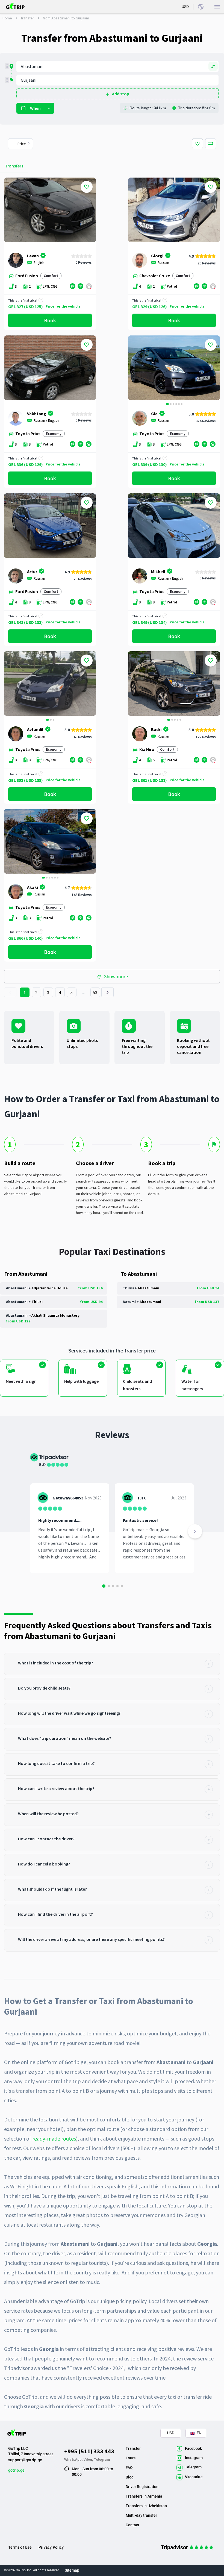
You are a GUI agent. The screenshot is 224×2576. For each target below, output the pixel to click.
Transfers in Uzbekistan (146, 2506)
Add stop (121, 94)
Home (7, 18)
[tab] (112, 1664)
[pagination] (10, 992)
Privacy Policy (51, 2547)
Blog (130, 2477)
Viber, (89, 2459)
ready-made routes (54, 2139)
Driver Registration (142, 2487)
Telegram (102, 2459)
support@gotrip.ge (25, 2460)
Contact (132, 2525)
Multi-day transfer (141, 2515)
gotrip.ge (16, 2470)
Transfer (27, 18)
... (84, 992)
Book (50, 320)
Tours (131, 2458)
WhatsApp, (74, 2459)
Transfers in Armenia (144, 2496)
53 (95, 992)
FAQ (129, 2468)
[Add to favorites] (87, 187)
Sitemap (72, 2570)
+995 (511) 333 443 (89, 2451)
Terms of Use (20, 2547)
